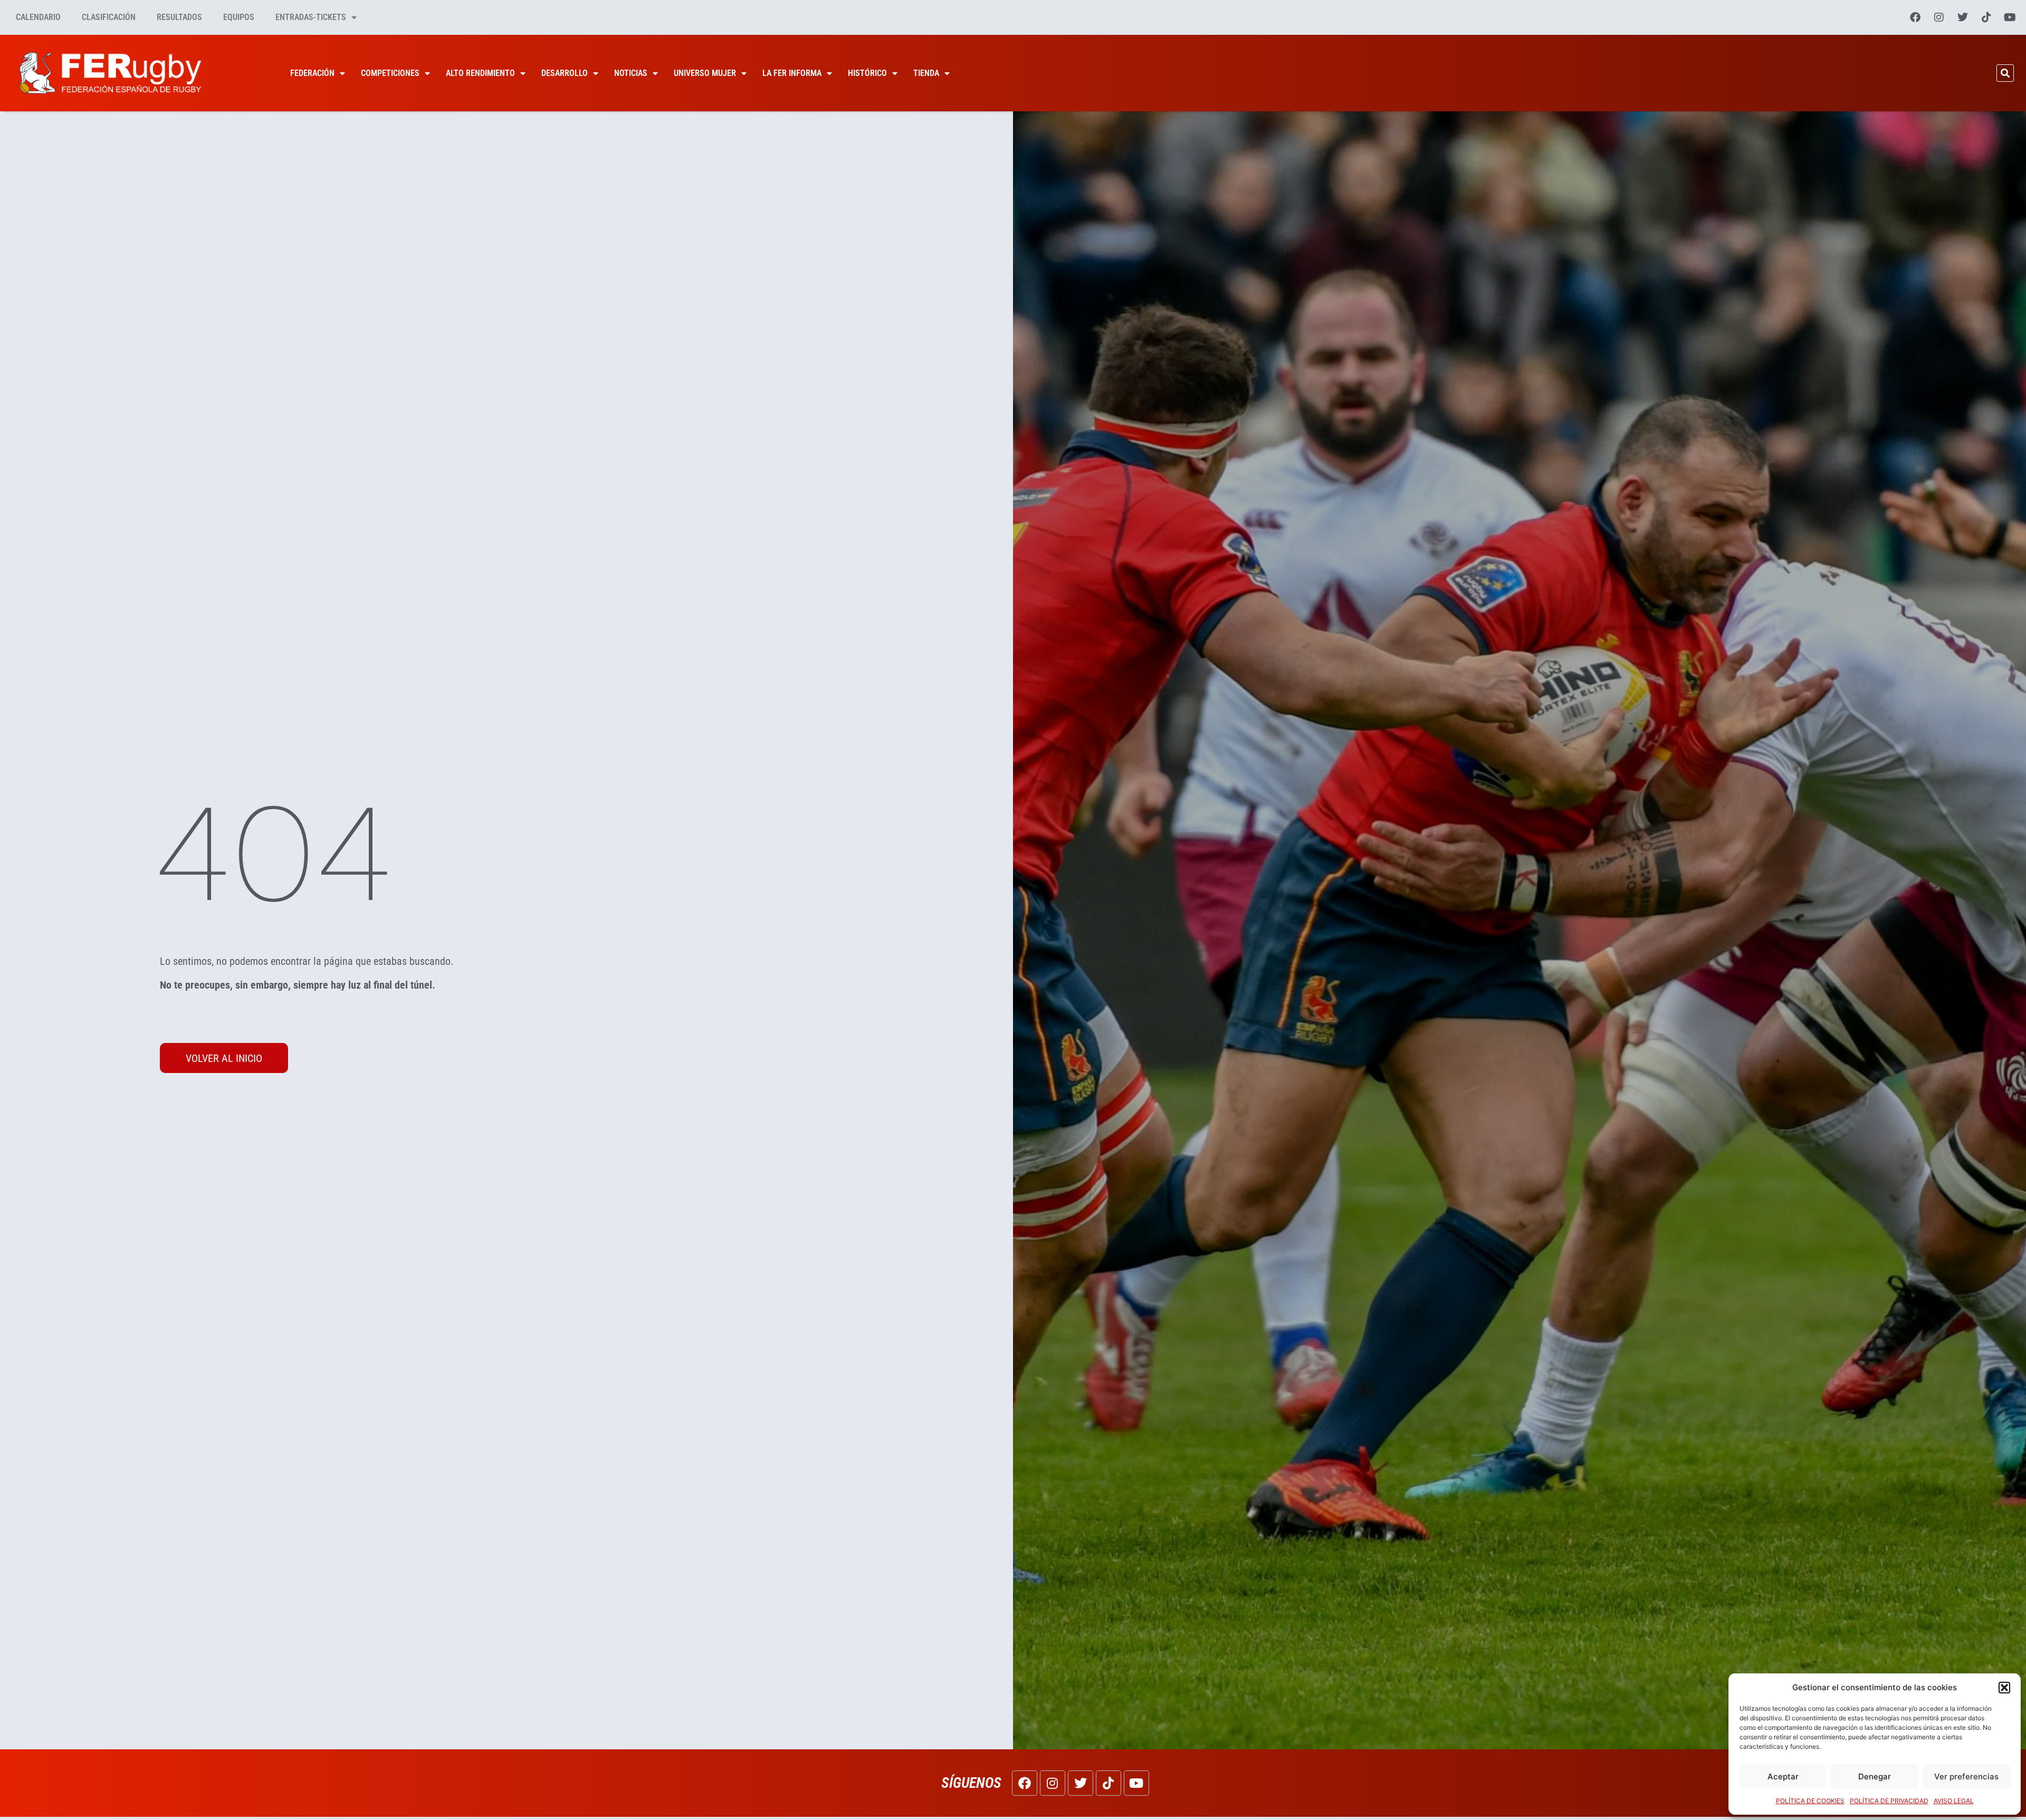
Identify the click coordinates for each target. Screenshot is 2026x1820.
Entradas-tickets (311, 17)
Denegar (1875, 1776)
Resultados (179, 17)
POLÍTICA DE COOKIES (1810, 1801)
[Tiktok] (1986, 17)
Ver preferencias (1966, 1776)
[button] (2004, 1688)
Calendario (38, 17)
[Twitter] (1963, 17)
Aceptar (1783, 1776)
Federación (312, 73)
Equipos (239, 17)
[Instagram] (1939, 17)
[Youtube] (2010, 17)
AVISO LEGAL (1954, 1801)
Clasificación (109, 17)
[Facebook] (1915, 17)
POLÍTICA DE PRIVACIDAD (1889, 1801)
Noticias (631, 73)
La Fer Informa (792, 73)
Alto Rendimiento (480, 73)
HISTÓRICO (867, 73)
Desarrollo (565, 73)
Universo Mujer (705, 73)
